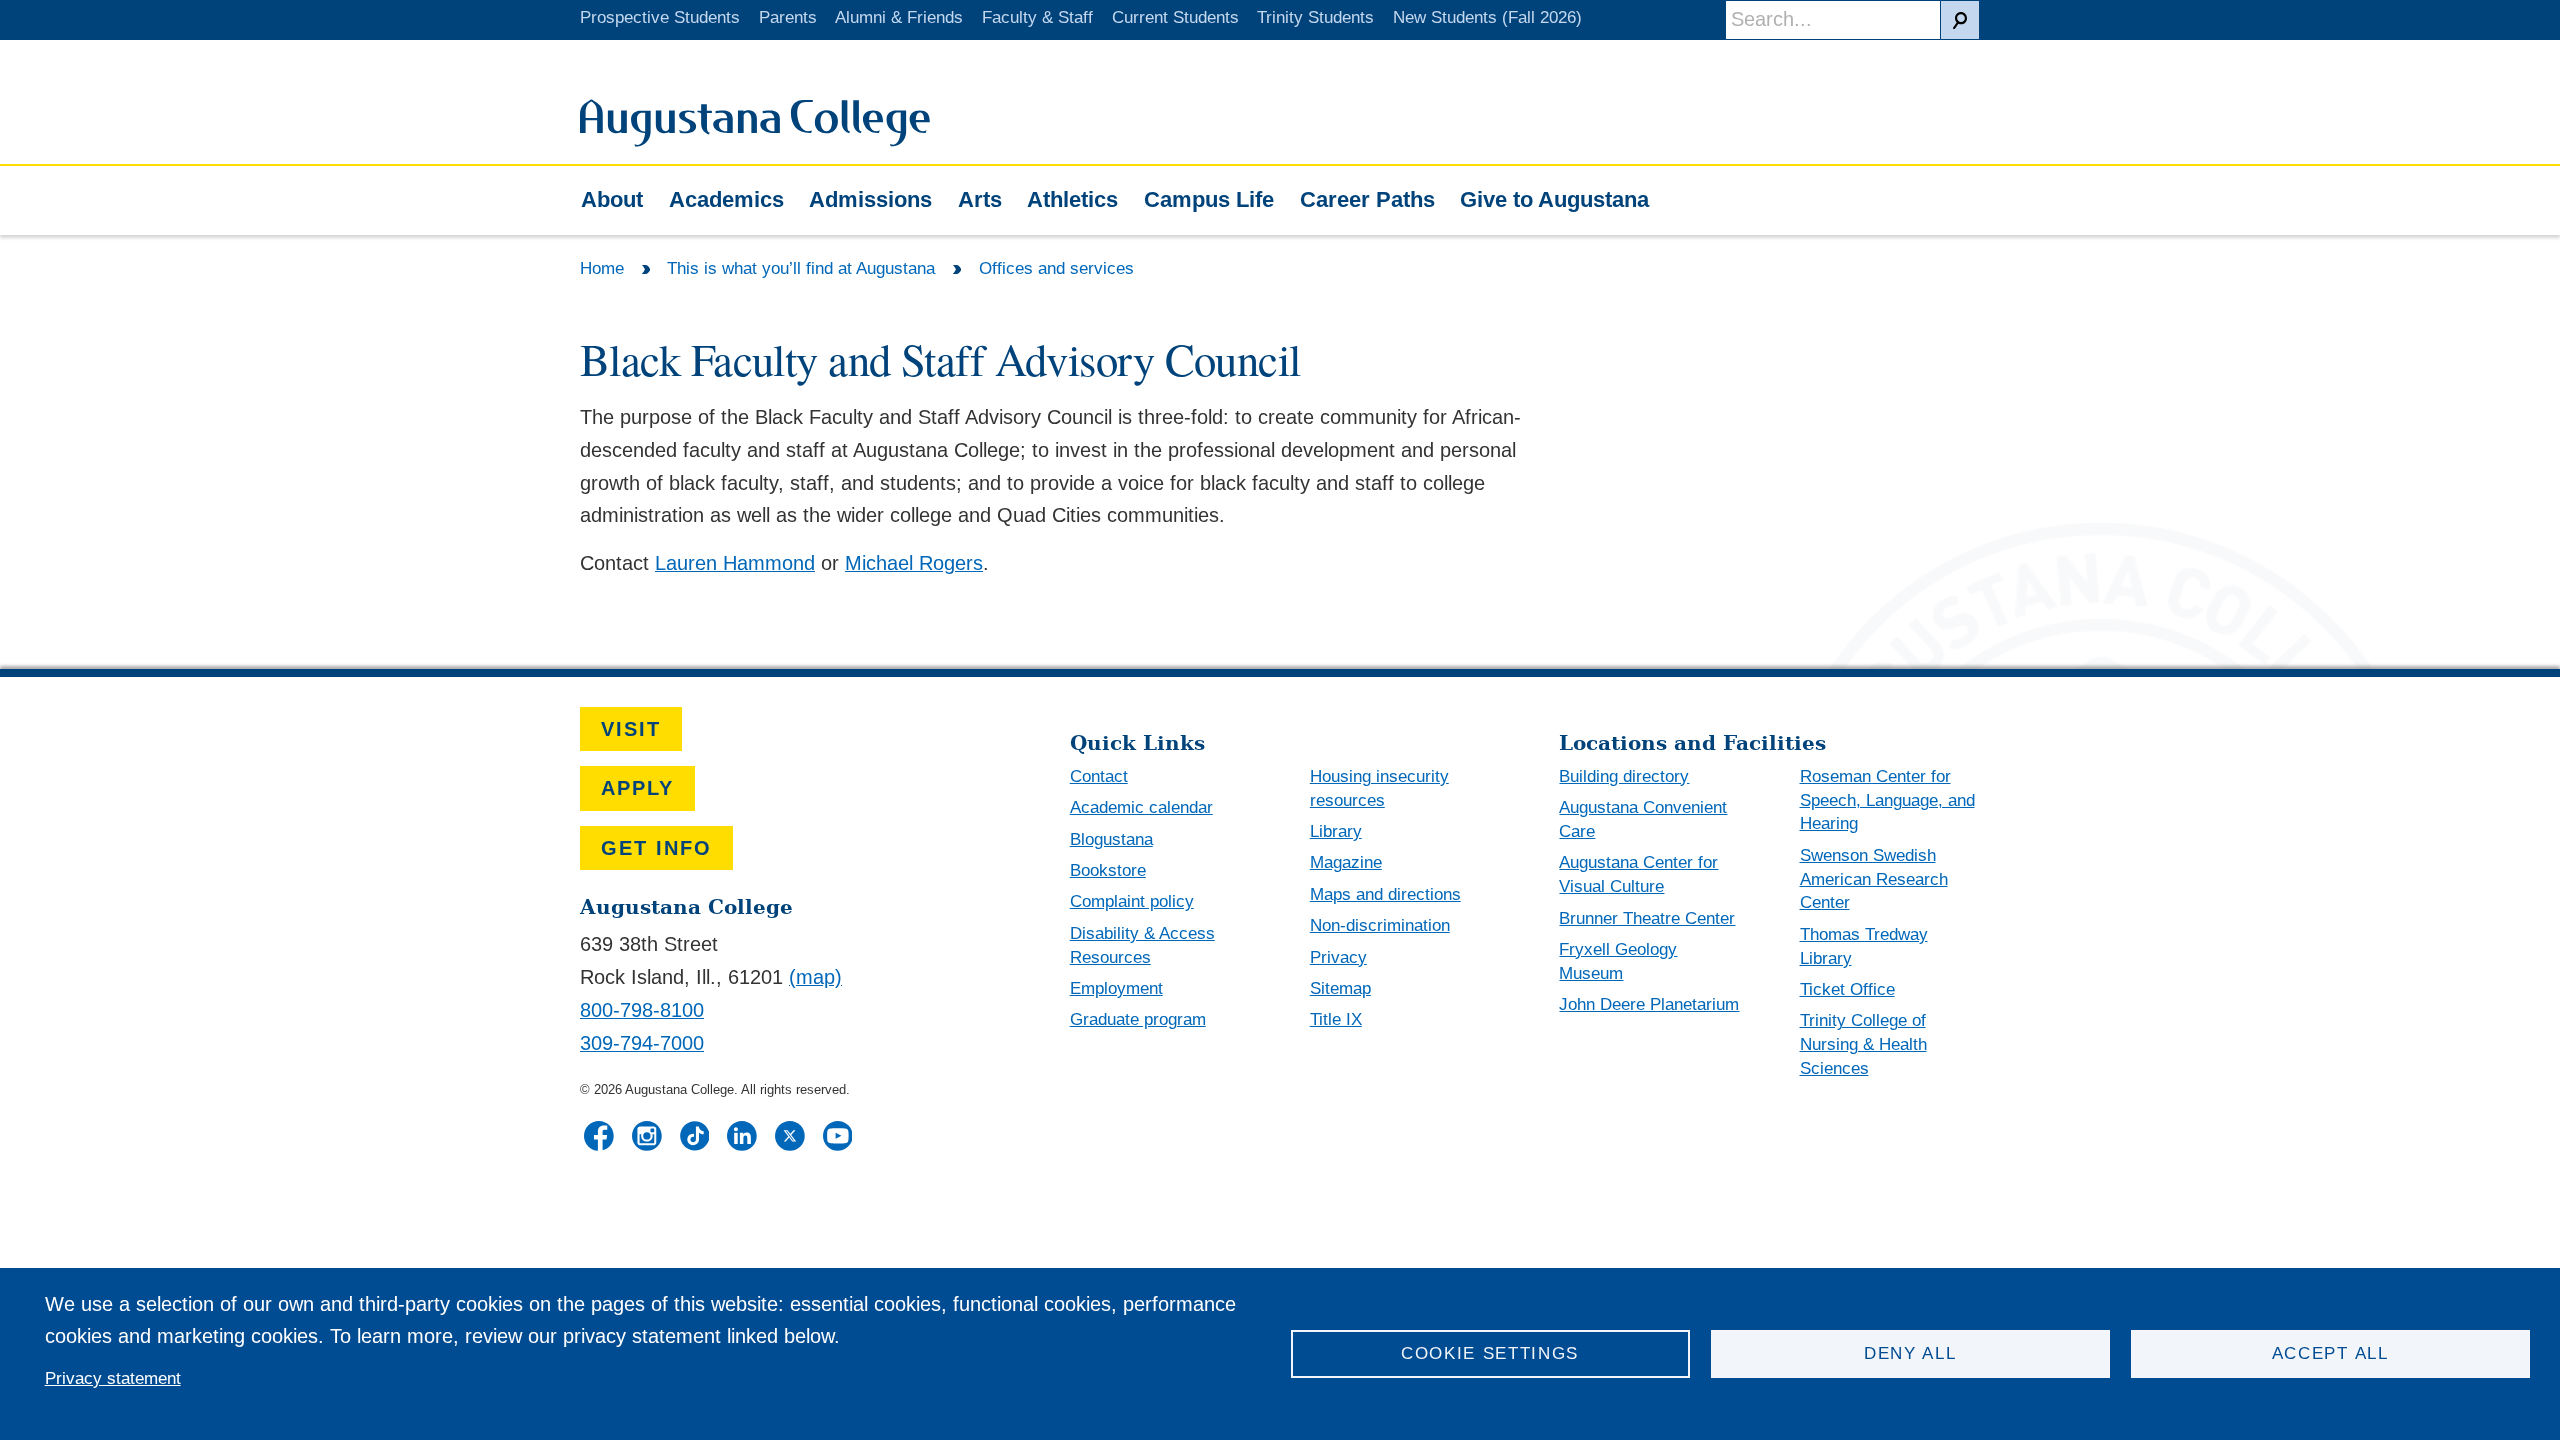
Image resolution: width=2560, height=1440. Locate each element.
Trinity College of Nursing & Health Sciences (1863, 1044)
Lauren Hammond (735, 563)
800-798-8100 (642, 1010)
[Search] (1960, 20)
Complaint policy (1132, 901)
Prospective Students (660, 17)
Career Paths (1367, 199)
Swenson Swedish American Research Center (1874, 879)
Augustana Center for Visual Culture (1638, 874)
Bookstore (1108, 870)
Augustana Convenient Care (1643, 819)
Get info (656, 848)
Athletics (1072, 199)
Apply (637, 788)
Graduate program (1138, 1019)
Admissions (870, 199)
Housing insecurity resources (1379, 788)
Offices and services (1056, 268)
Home (602, 268)
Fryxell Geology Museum (1618, 961)
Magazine (1346, 862)
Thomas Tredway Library (1864, 946)
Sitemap (1340, 988)
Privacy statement (113, 1378)
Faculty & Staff (1037, 17)
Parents (788, 17)
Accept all (2330, 1353)
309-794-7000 (642, 1043)
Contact (1099, 776)
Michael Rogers (914, 563)
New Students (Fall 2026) (1487, 17)
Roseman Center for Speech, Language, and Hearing (1887, 800)
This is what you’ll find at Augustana (801, 268)
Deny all (1910, 1353)
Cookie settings (1490, 1353)
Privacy (1338, 957)
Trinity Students (1315, 17)
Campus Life (1209, 199)
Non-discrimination (1380, 925)
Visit (631, 729)
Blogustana (1111, 839)
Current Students (1175, 17)
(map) (815, 977)
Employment (1116, 988)
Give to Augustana (1554, 199)
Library (1336, 831)
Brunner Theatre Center (1647, 918)
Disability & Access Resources (1142, 945)
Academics (726, 199)
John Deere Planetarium (1649, 1004)
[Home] (755, 140)
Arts (980, 199)
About (612, 199)
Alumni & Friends (899, 17)
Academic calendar (1141, 807)
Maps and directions (1385, 894)
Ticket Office (1847, 989)
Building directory (1624, 776)
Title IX (1336, 1019)
